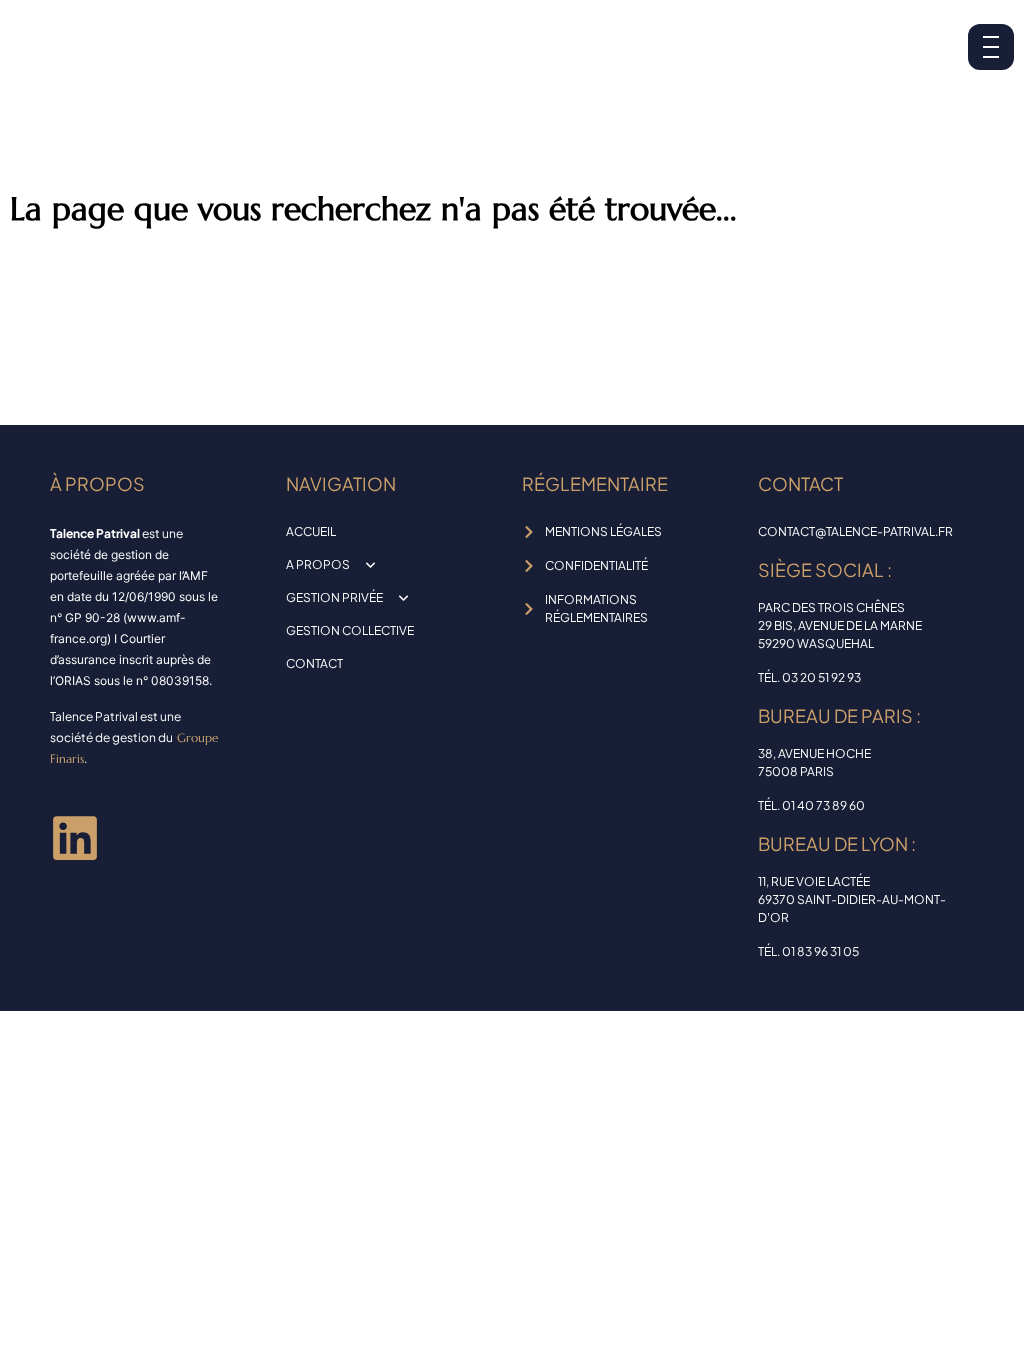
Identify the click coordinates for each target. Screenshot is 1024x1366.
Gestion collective (350, 630)
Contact (314, 663)
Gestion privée (334, 597)
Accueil (311, 531)
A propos (318, 564)
